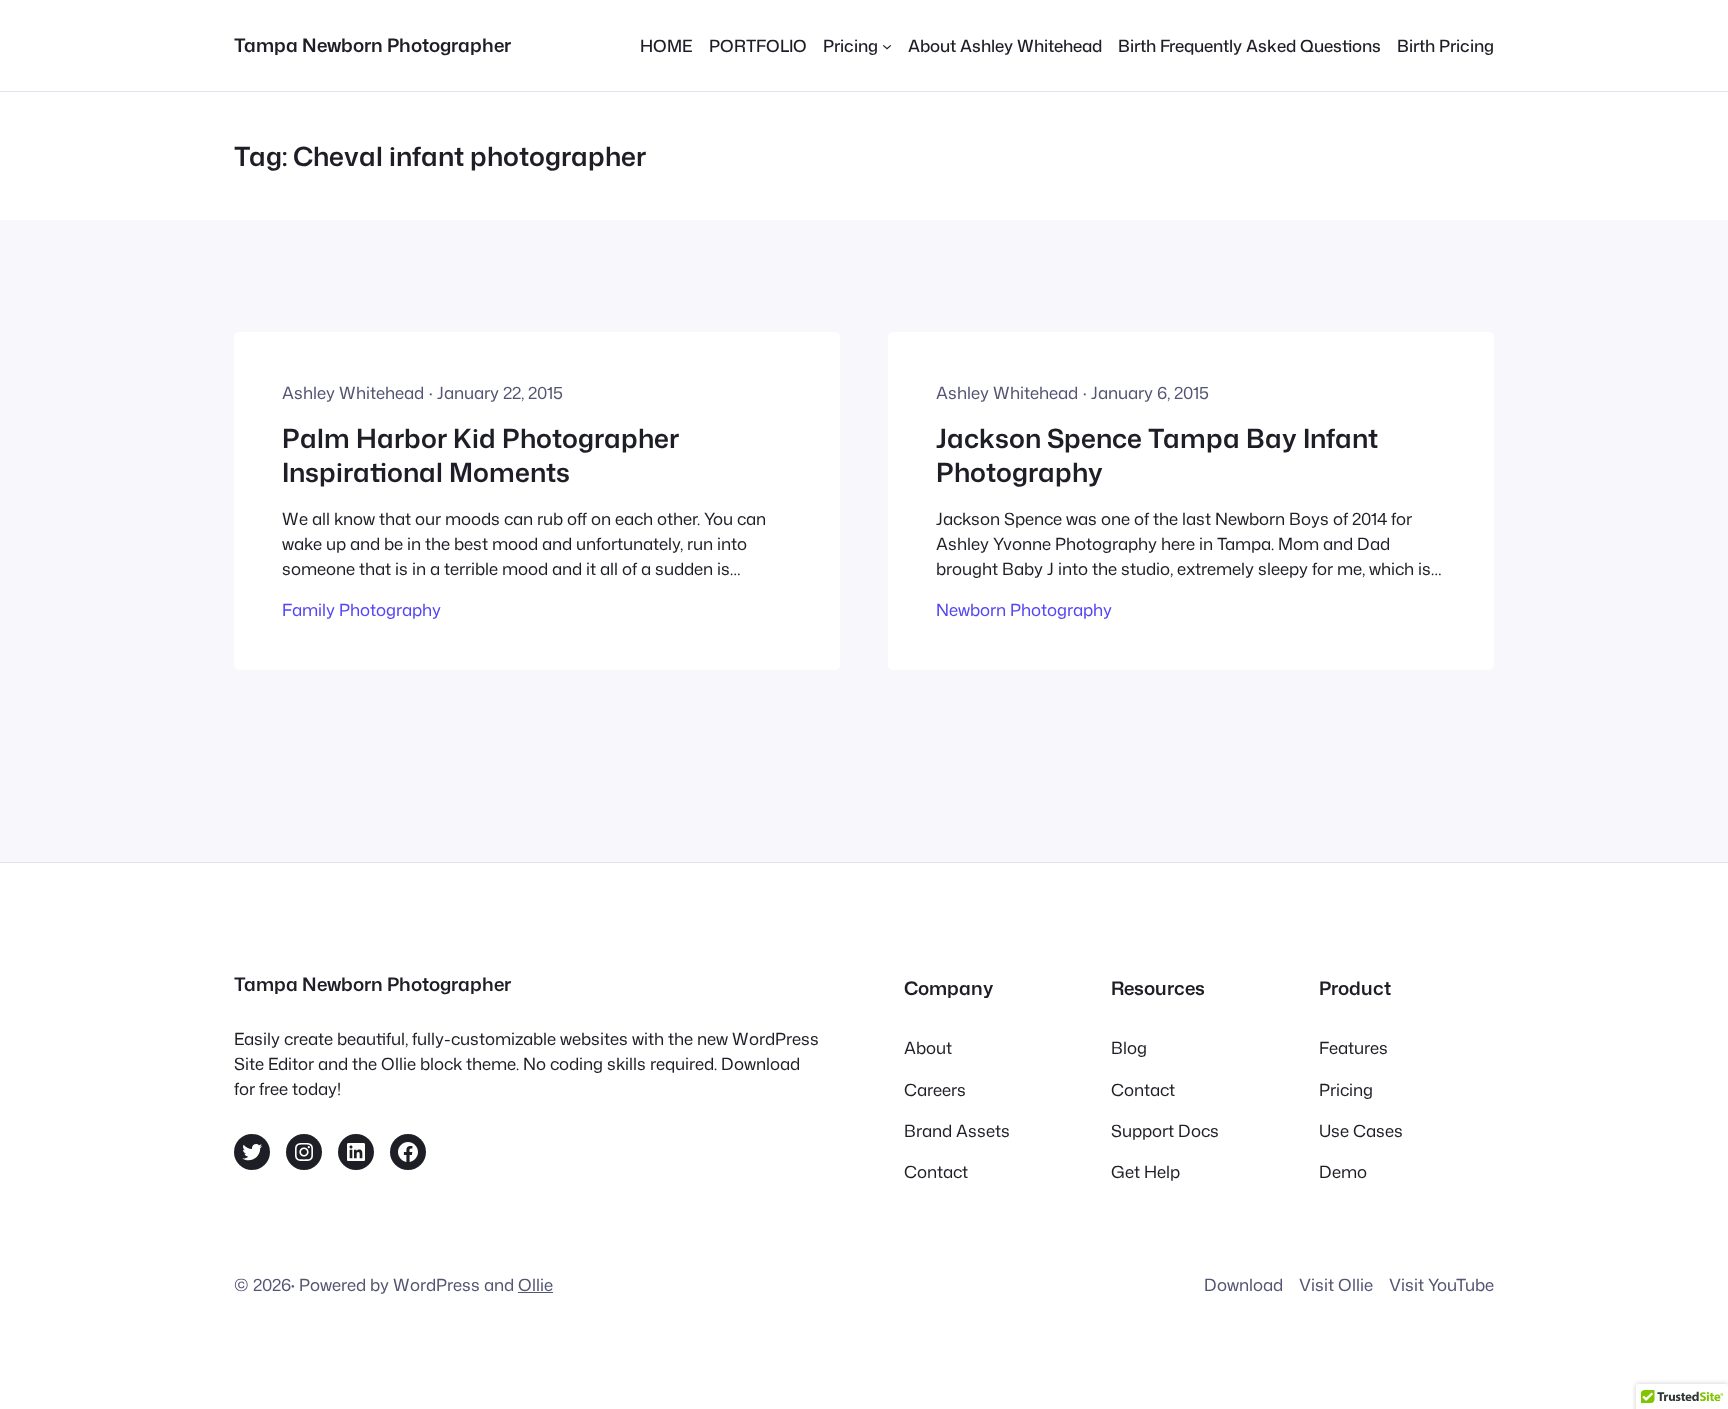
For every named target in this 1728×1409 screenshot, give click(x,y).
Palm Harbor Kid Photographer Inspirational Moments (480, 455)
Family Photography (361, 609)
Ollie (535, 1284)
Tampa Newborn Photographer (372, 45)
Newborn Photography (1024, 609)
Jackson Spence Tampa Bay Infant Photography (1157, 455)
